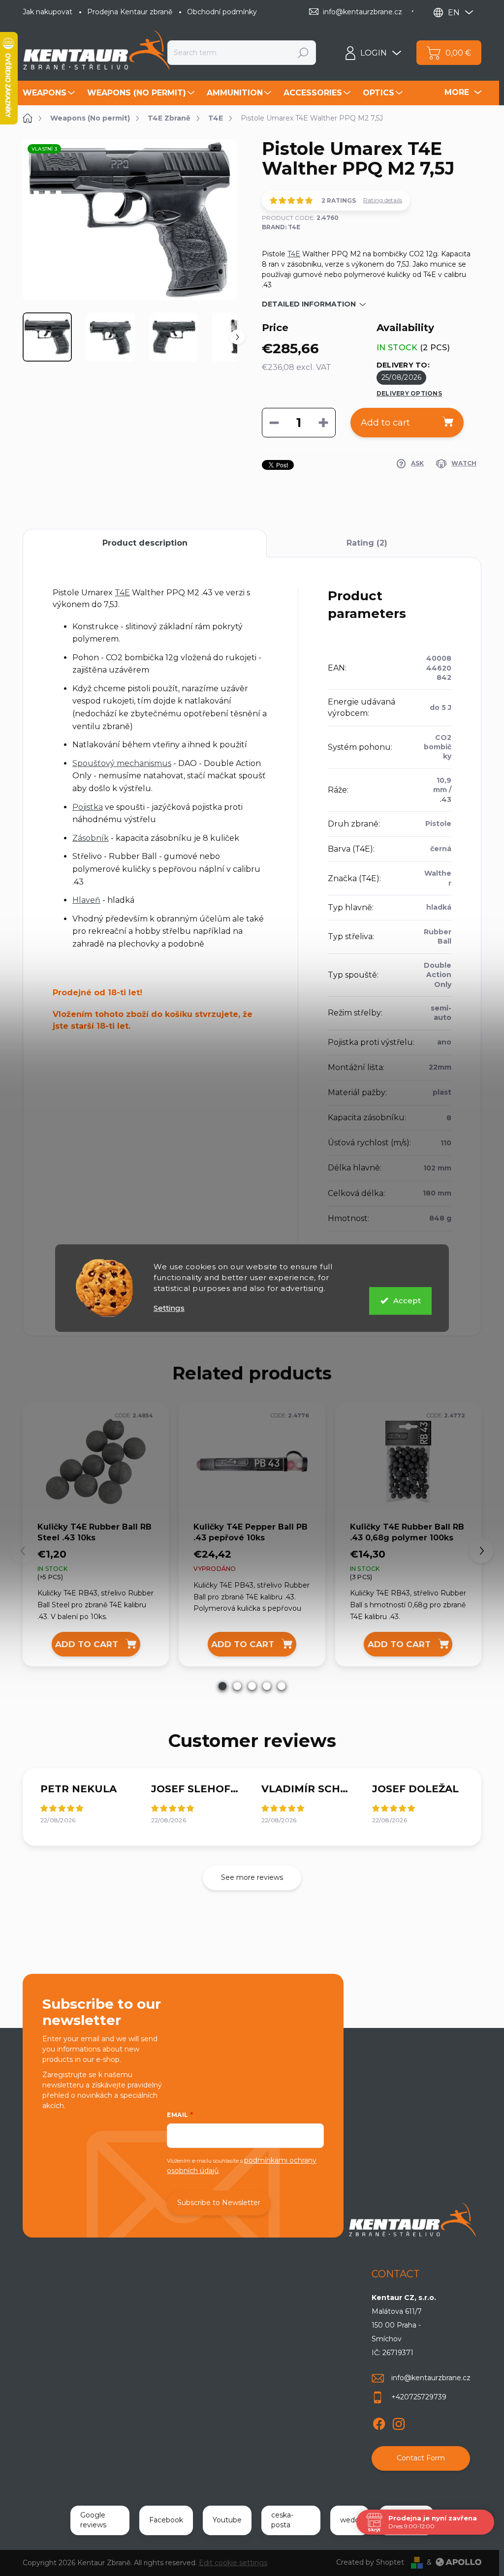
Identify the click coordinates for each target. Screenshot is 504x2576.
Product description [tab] (145, 543)
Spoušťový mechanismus (122, 763)
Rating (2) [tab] (367, 543)
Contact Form (421, 2458)
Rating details (383, 200)
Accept (407, 1301)
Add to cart (385, 423)
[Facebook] (379, 2422)
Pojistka (88, 807)
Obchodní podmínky (222, 12)
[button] (222, 1686)
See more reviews (252, 1877)
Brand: (281, 227)
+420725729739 (419, 2397)
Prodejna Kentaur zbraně (130, 12)
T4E (294, 254)
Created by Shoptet (370, 2562)
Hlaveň (86, 900)
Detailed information (309, 304)
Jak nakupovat (47, 12)
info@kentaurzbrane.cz (431, 2378)
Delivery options (409, 393)
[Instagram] (399, 2422)
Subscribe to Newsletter (219, 2203)
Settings (169, 1308)
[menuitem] (50, 93)
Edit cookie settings (233, 2563)
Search (303, 53)
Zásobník (91, 838)
